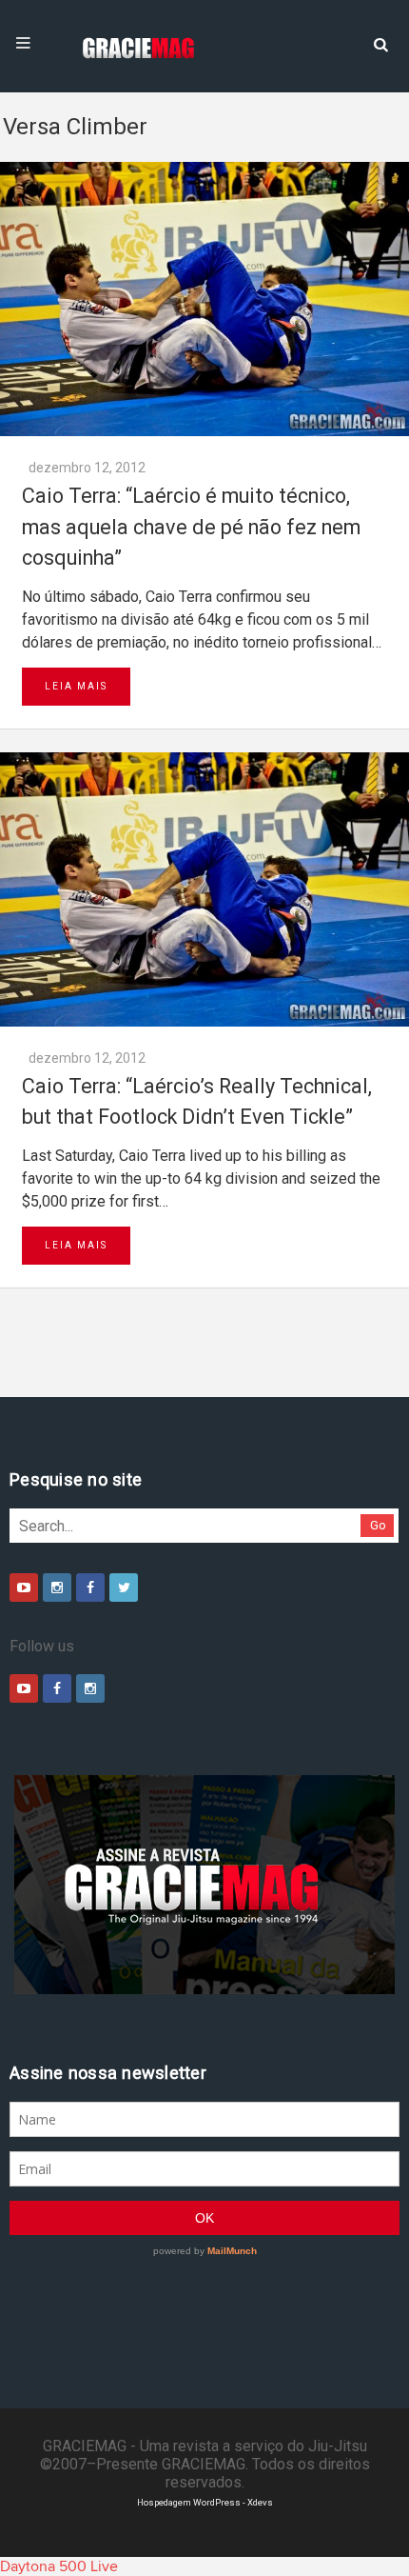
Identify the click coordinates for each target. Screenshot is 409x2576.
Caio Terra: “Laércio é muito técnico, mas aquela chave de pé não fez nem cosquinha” (191, 527)
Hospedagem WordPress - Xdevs (205, 2502)
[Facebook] (90, 1588)
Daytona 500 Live (59, 2566)
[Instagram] (57, 1588)
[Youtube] (24, 1588)
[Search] (380, 43)
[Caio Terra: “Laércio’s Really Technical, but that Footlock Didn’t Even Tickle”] (204, 889)
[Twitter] (124, 1588)
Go (378, 1525)
